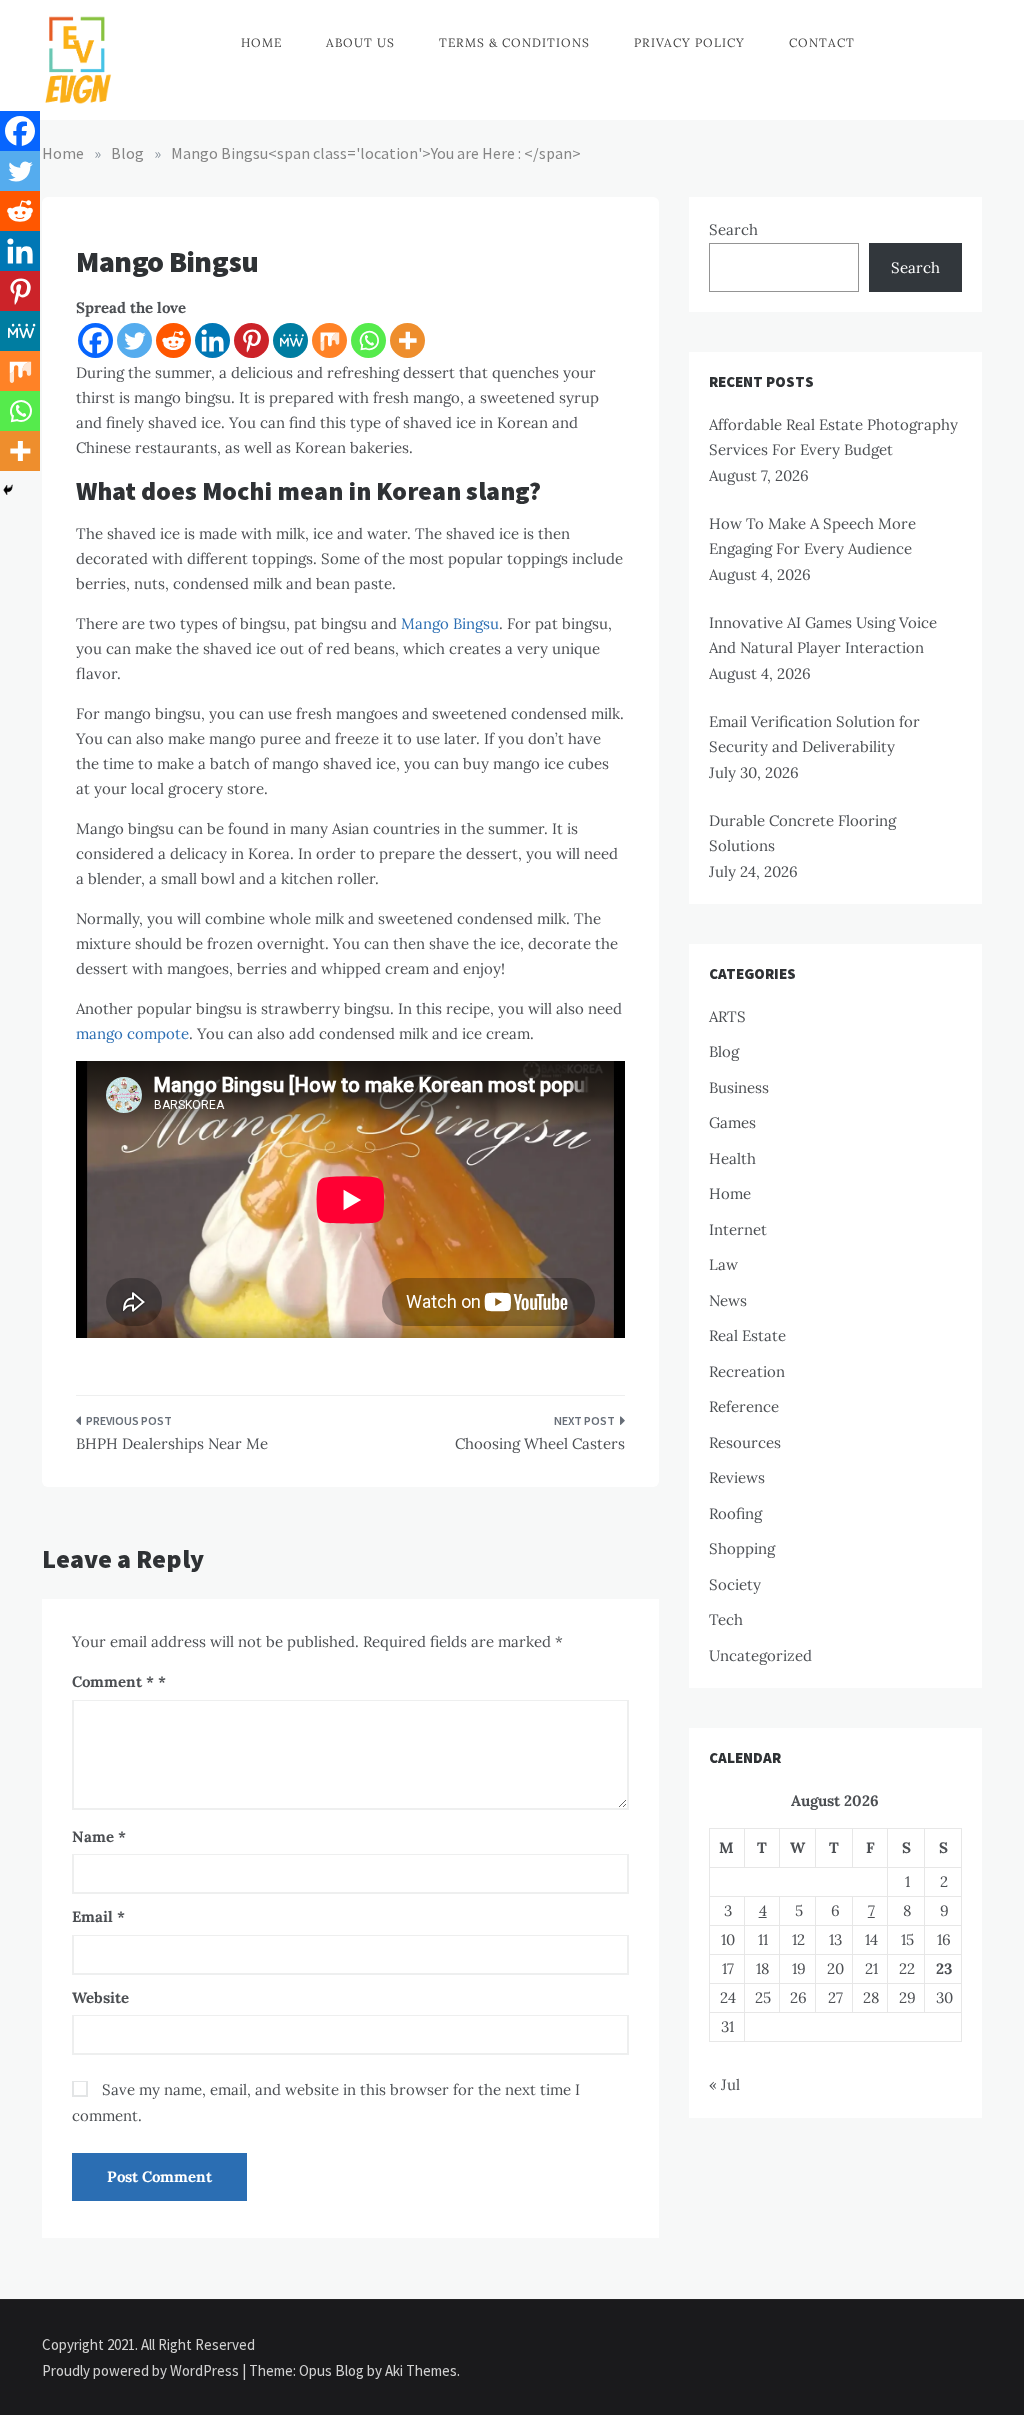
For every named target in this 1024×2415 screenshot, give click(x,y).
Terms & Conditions (514, 42)
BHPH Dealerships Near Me (172, 1443)
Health (732, 1158)
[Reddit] (173, 340)
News (728, 1300)
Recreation (747, 1371)
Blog (724, 1051)
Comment (113, 1681)
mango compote (132, 1033)
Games (732, 1122)
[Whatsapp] (368, 340)
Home (261, 42)
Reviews (737, 1477)
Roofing (735, 1513)
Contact (822, 42)
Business (739, 1087)
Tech (726, 1619)
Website (100, 1997)
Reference (744, 1406)
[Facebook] (95, 340)
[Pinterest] (251, 340)
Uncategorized (760, 1655)
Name (99, 1836)
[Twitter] (134, 340)
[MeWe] (290, 340)
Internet (738, 1229)
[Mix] (329, 340)
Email (98, 1916)
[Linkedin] (212, 340)
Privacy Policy (689, 42)
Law (723, 1264)
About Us (360, 42)
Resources (745, 1442)
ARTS (727, 1016)
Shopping (742, 1548)
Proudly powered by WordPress (142, 2370)
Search (733, 229)
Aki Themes (421, 2370)
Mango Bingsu (450, 623)
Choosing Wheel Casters (539, 1443)
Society (735, 1584)
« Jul (724, 2084)
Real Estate (747, 1335)
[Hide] (8, 490)
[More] (407, 340)
